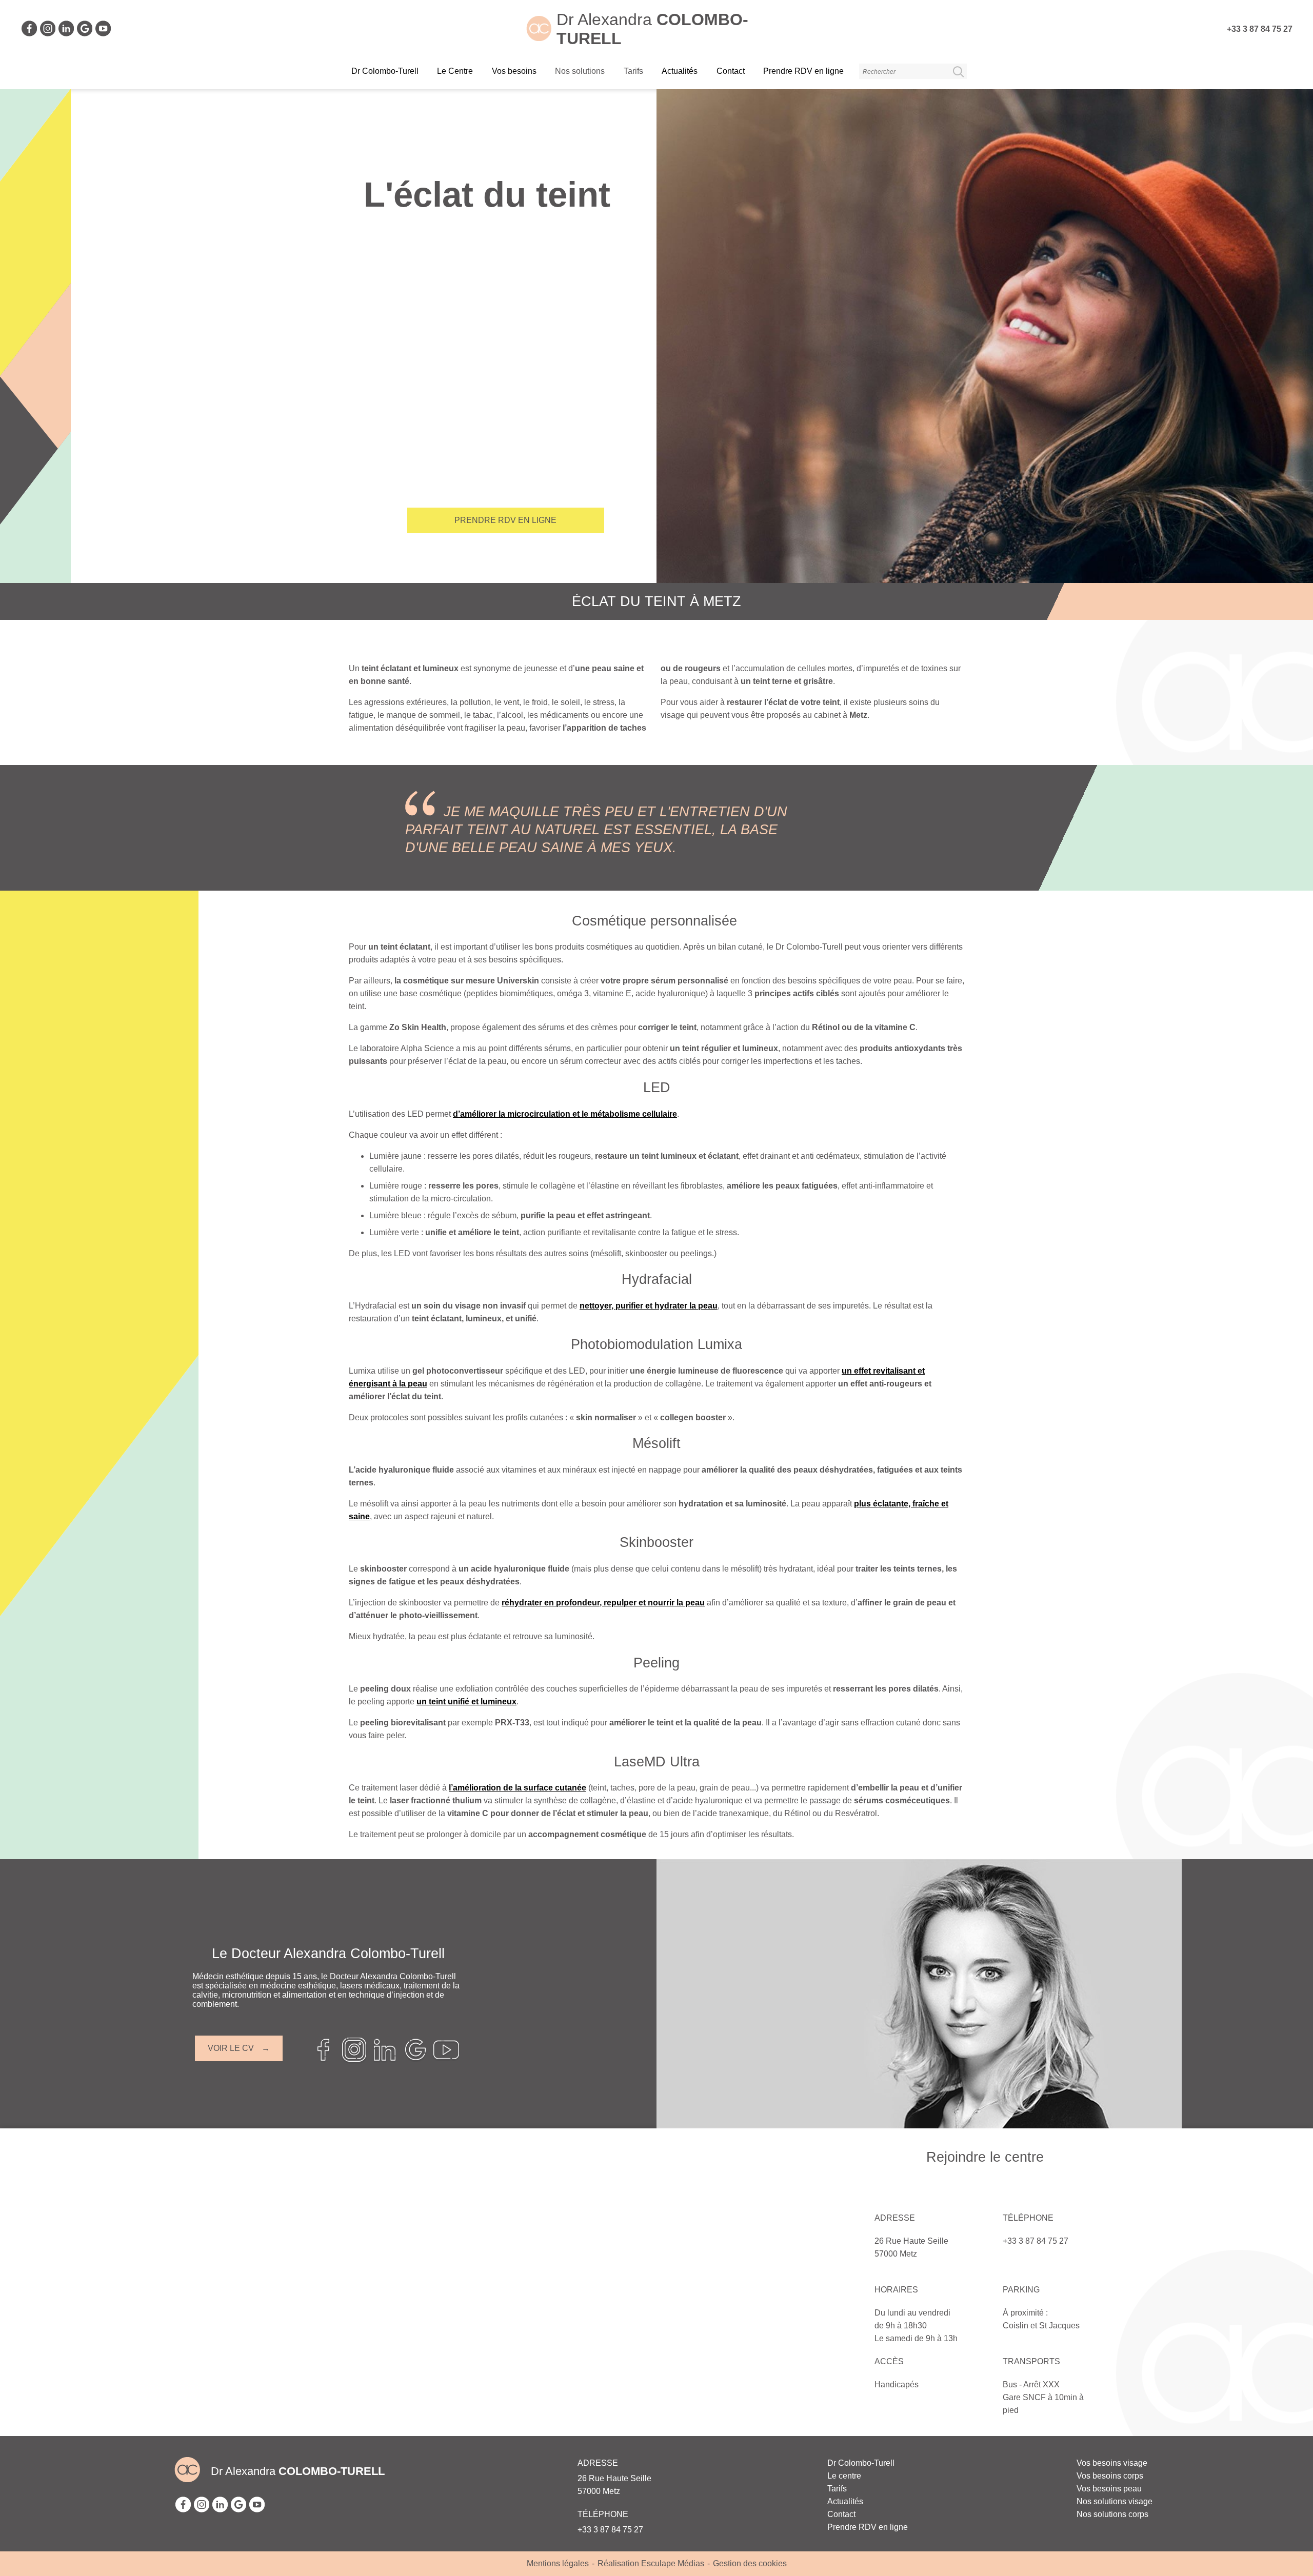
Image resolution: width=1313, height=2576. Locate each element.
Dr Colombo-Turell (385, 71)
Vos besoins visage (1112, 2463)
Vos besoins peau (1109, 2489)
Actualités (680, 71)
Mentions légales (558, 2563)
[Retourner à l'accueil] (539, 38)
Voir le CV (231, 2048)
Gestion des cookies (750, 2563)
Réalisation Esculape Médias (651, 2563)
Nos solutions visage (1115, 2501)
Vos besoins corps (1110, 2476)
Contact (731, 71)
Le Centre (455, 71)
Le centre (844, 2476)
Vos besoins (514, 71)
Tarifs (837, 2489)
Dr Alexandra (298, 2471)
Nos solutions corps (1112, 2514)
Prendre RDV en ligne (803, 71)
